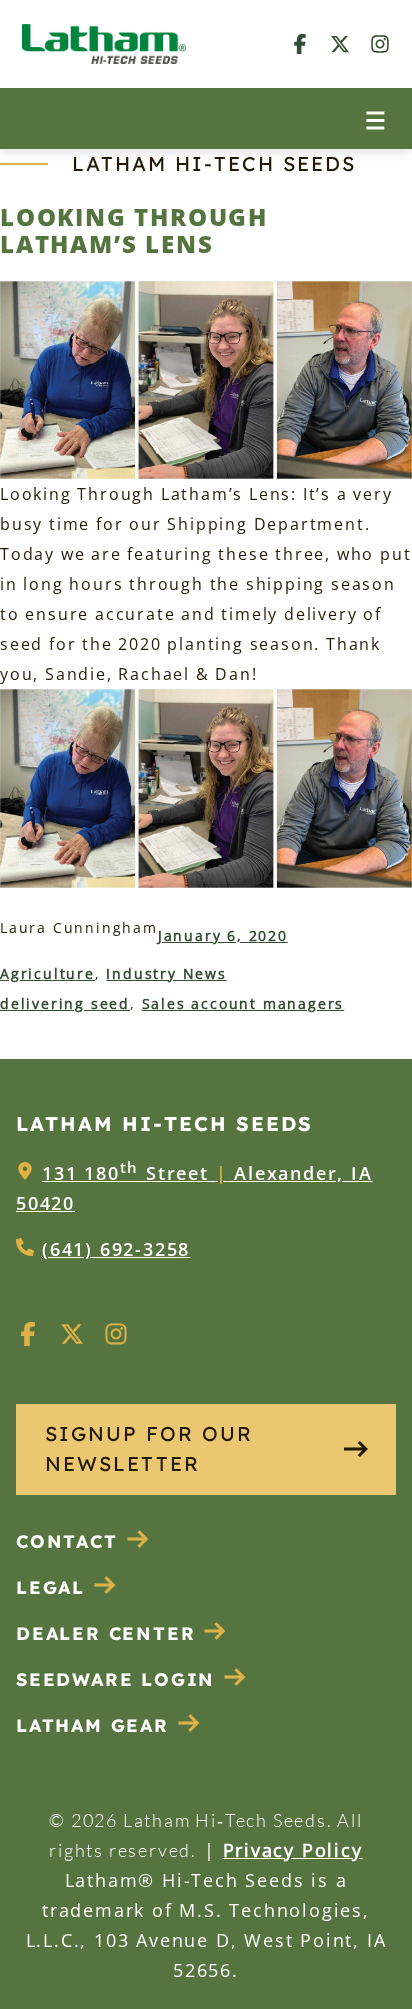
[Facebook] (300, 43)
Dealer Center (105, 1633)
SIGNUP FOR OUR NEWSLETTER (149, 1448)
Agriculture (47, 973)
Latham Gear (92, 1725)
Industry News (166, 973)
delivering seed (65, 1003)
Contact (67, 1541)
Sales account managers (243, 1003)
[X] (340, 43)
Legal (50, 1587)
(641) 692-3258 (116, 1249)
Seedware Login (115, 1679)
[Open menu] (375, 118)
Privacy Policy (293, 1850)
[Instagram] (380, 43)
